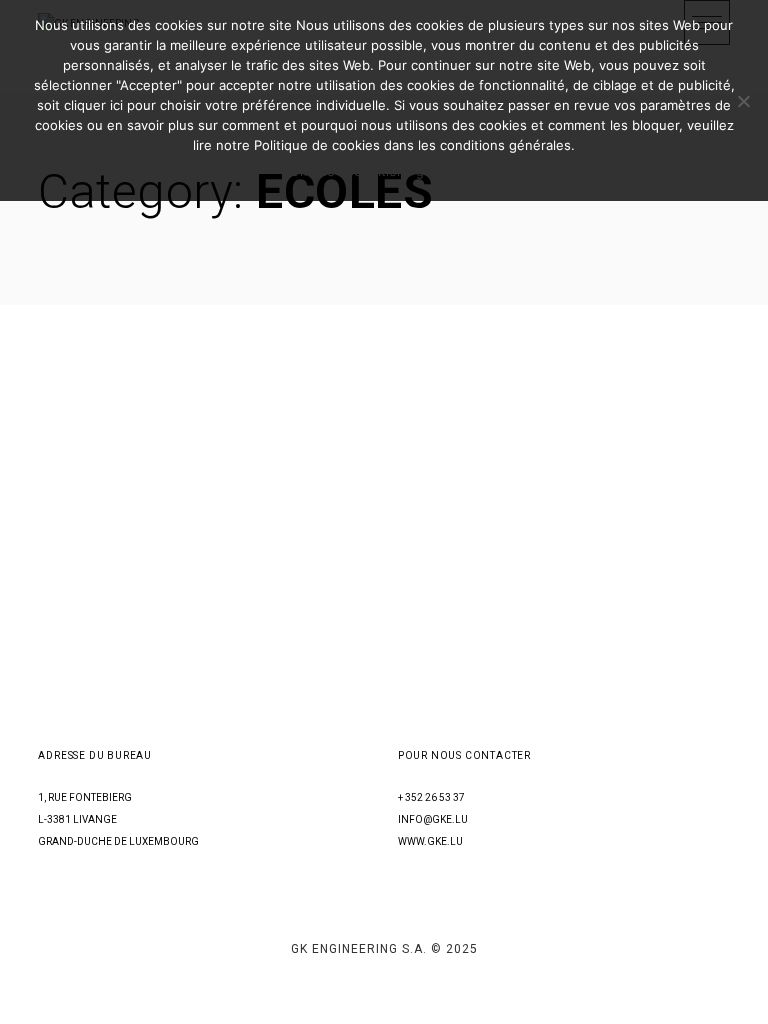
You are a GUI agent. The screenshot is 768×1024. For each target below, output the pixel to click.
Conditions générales (411, 171)
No (326, 171)
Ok (298, 171)
